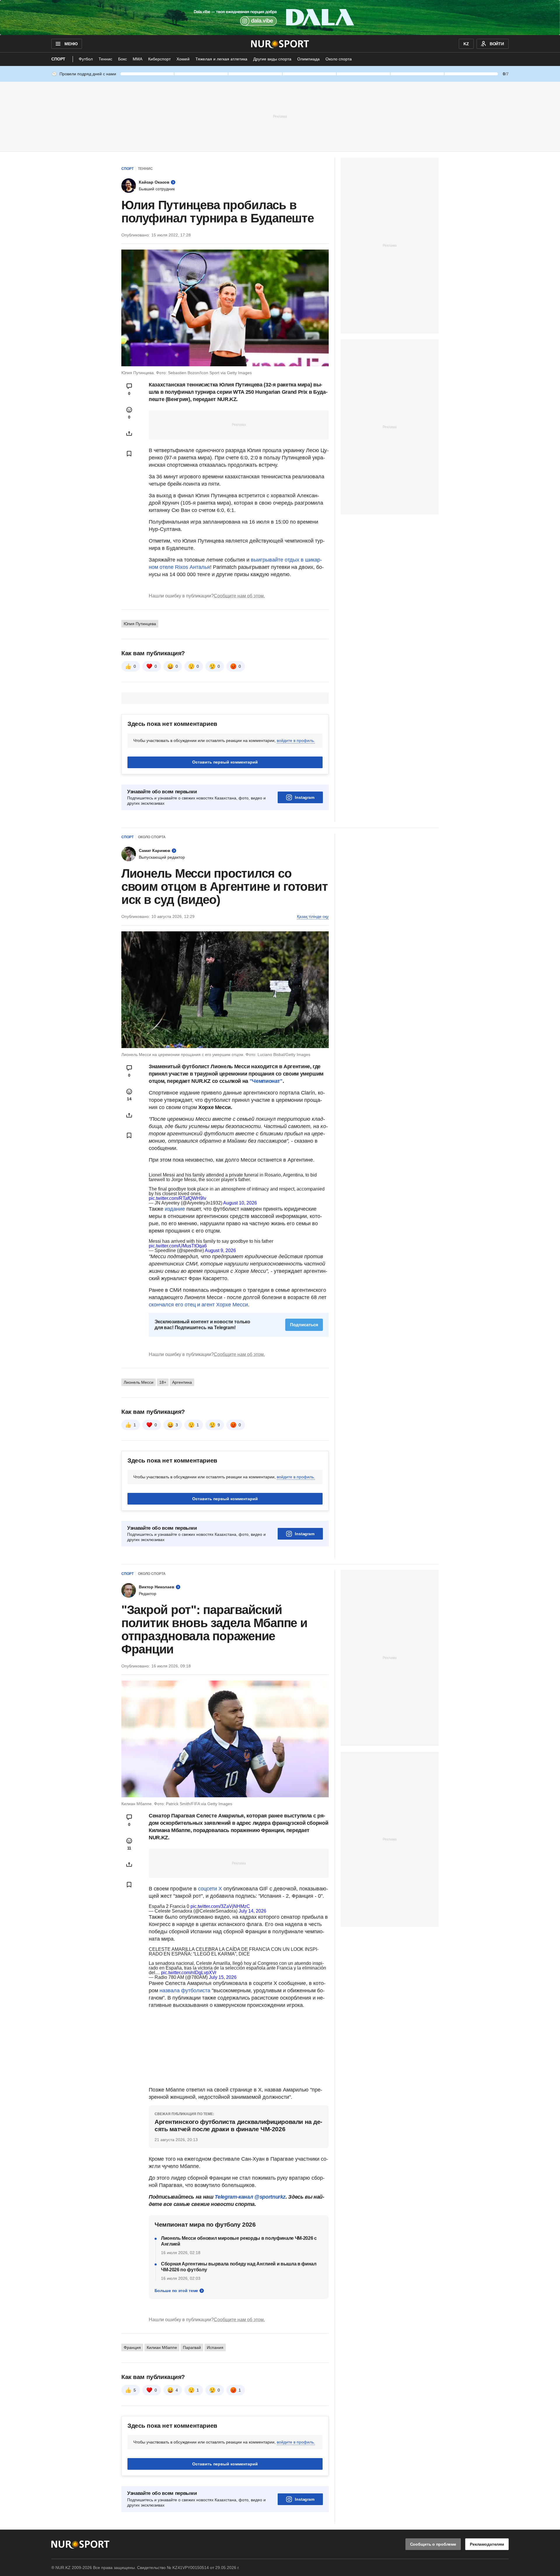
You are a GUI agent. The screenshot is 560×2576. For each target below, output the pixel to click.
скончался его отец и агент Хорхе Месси (198, 1305)
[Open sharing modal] (129, 433)
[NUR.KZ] (280, 44)
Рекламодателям (487, 2544)
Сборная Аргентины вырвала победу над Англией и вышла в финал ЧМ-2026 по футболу (239, 2267)
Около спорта (339, 59)
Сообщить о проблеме (433, 2544)
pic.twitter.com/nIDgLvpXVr (189, 1973)
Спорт (58, 59)
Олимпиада (308, 59)
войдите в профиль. (296, 740)
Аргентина (182, 1382)
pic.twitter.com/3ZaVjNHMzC (220, 1906)
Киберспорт (159, 59)
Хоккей (183, 59)
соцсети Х (210, 1889)
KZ (466, 44)
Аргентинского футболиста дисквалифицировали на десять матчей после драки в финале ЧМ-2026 (238, 2125)
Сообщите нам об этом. (239, 596)
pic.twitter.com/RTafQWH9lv (177, 1198)
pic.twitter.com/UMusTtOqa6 (178, 1246)
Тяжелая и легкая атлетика (221, 59)
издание (175, 1209)
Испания (215, 2347)
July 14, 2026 (252, 1911)
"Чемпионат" (266, 1081)
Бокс (123, 59)
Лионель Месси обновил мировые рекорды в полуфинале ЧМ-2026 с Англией (239, 2241)
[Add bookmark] (129, 454)
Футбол (86, 59)
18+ (163, 1382)
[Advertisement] (280, 116)
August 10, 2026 (240, 1203)
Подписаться (304, 1325)
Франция (132, 2347)
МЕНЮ (71, 44)
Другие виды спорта (272, 59)
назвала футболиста (186, 1991)
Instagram (305, 797)
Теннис (105, 59)
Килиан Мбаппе (162, 2347)
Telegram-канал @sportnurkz (250, 2197)
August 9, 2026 (220, 1250)
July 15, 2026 (223, 1977)
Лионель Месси (139, 1382)
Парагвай (192, 2347)
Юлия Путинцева (140, 624)
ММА (138, 59)
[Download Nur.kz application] (280, 18)
